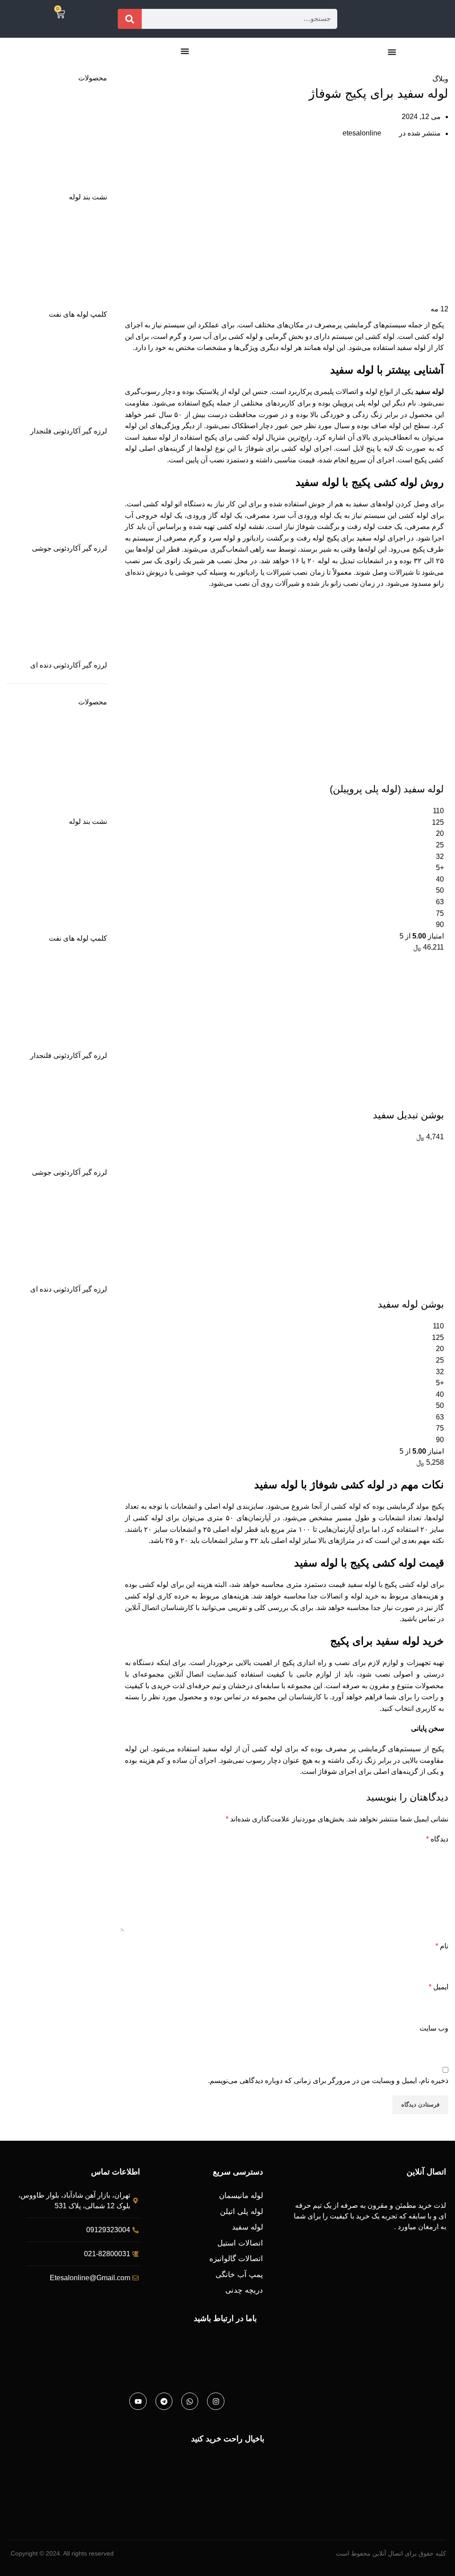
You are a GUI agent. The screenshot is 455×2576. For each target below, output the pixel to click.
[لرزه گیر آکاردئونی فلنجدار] (57, 376)
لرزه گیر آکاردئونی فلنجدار (69, 431)
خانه (444, 68)
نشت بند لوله (88, 197)
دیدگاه (437, 1839)
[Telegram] (164, 2401)
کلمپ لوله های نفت (78, 314)
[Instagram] (216, 2401)
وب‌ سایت (434, 2028)
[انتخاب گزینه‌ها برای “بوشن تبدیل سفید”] (433, 1097)
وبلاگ (426, 68)
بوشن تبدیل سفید (408, 1115)
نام (442, 1946)
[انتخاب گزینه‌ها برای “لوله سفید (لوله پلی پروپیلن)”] (433, 771)
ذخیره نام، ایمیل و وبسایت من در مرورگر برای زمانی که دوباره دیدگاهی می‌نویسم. (328, 2081)
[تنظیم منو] (392, 52)
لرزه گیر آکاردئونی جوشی (70, 548)
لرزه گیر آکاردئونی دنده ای (69, 665)
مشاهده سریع (409, 771)
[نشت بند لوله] (57, 142)
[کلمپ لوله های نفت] (57, 259)
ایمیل (439, 1987)
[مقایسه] (385, 771)
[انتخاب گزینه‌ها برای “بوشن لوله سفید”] (433, 1287)
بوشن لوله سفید (411, 1304)
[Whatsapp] (190, 2401)
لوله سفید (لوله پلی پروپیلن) (387, 789)
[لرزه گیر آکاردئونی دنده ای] (57, 610)
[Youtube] (138, 2401)
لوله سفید (429, 392)
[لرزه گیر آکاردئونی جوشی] (57, 493)
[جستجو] (130, 19)
